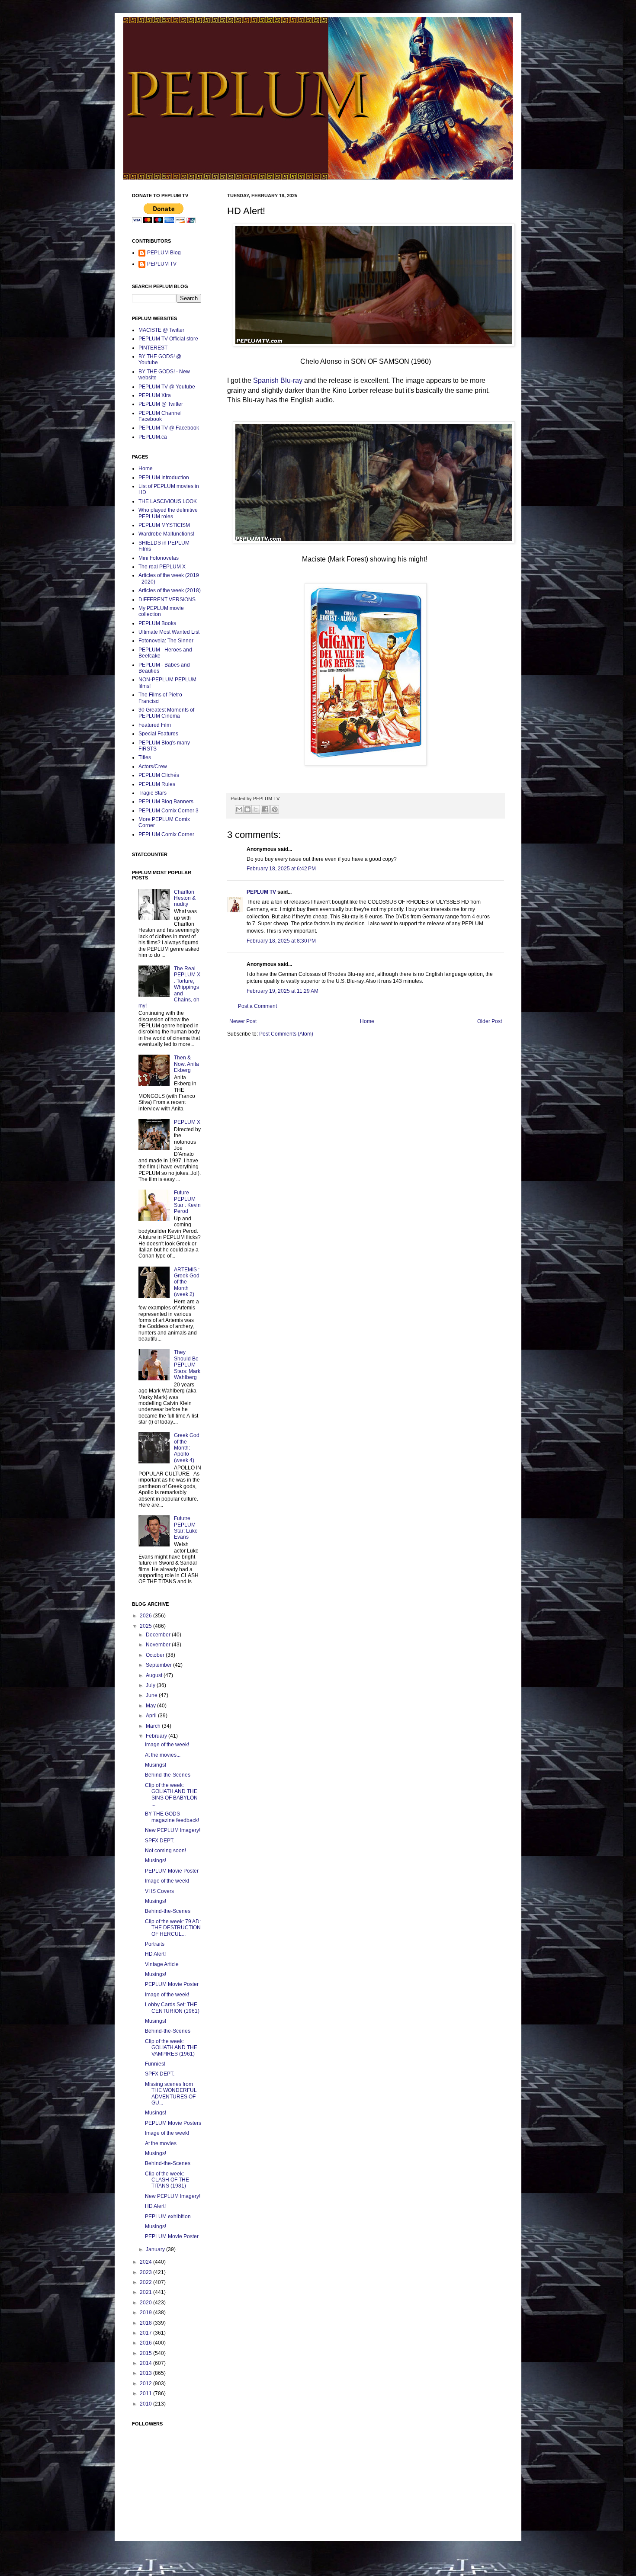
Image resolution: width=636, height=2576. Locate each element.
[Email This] (239, 809)
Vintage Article (162, 1964)
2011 (146, 2393)
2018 (146, 2323)
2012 (146, 2384)
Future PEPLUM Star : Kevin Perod (187, 1202)
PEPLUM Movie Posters (173, 2123)
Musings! (156, 1765)
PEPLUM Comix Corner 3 (169, 811)
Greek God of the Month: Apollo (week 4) (187, 1448)
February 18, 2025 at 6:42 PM (281, 869)
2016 (146, 2343)
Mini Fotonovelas (159, 558)
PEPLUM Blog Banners (166, 802)
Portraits (155, 1944)
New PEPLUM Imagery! (173, 1830)
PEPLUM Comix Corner (166, 834)
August (155, 1675)
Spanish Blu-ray (278, 380)
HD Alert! (155, 1954)
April (152, 1716)
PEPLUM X (187, 1122)
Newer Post (243, 1021)
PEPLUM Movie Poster (172, 1871)
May (151, 1706)
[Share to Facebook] (265, 809)
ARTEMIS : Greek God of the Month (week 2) (187, 1282)
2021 (146, 2292)
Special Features (158, 734)
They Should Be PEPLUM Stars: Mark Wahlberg (187, 1365)
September (159, 1665)
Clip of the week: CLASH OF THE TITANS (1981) (167, 2180)
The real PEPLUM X (162, 567)
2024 (146, 2262)
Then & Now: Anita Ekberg (186, 1064)
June (152, 1695)
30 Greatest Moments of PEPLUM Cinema (166, 713)
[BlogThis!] (247, 809)
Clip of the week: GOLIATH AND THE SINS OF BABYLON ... (171, 1795)
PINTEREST (153, 348)
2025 (146, 1626)
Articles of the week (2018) (170, 590)
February (157, 1736)
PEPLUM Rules (157, 784)
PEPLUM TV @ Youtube (167, 387)
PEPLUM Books (157, 623)
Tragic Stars (153, 793)
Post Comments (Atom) (286, 1034)
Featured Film (155, 725)
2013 (146, 2373)
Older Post (490, 1021)
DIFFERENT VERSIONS (167, 600)
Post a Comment (257, 1006)
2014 (146, 2363)
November (159, 1645)
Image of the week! (167, 1745)
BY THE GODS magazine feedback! (172, 1817)
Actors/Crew (153, 767)
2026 (146, 1616)
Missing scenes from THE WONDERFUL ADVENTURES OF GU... (171, 2093)
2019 (146, 2313)
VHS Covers (159, 1891)
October (156, 1655)
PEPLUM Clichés (159, 775)
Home (367, 1021)
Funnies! (155, 2064)
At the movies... (163, 1755)
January (156, 2249)
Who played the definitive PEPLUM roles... (168, 513)
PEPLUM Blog (164, 253)
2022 (146, 2282)
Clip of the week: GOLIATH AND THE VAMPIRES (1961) (171, 2048)
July (151, 1685)
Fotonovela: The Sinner (166, 641)
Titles (145, 757)
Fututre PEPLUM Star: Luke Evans (186, 1528)
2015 (146, 2353)
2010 (146, 2404)
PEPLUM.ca (153, 437)
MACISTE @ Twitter (161, 330)
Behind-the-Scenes (168, 1775)
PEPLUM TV (261, 892)
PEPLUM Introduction (164, 478)
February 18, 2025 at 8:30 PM (281, 941)
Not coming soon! (165, 1851)
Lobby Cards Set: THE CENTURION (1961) (172, 2008)
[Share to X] (256, 809)
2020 (146, 2303)
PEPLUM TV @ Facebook (169, 428)
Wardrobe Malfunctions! (166, 534)
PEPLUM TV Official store (168, 339)
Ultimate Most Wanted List (169, 632)
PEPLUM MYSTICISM (164, 525)
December (159, 1635)
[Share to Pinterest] (275, 809)
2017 (146, 2333)
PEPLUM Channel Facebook (160, 416)
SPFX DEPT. (160, 1841)
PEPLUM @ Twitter (161, 404)
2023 (146, 2272)
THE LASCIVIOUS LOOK (168, 501)
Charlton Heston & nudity (185, 898)
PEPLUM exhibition (168, 2217)
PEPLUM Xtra (155, 395)
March (154, 1726)
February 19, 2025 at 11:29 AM (283, 991)
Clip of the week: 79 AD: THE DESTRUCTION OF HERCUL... (173, 1928)
